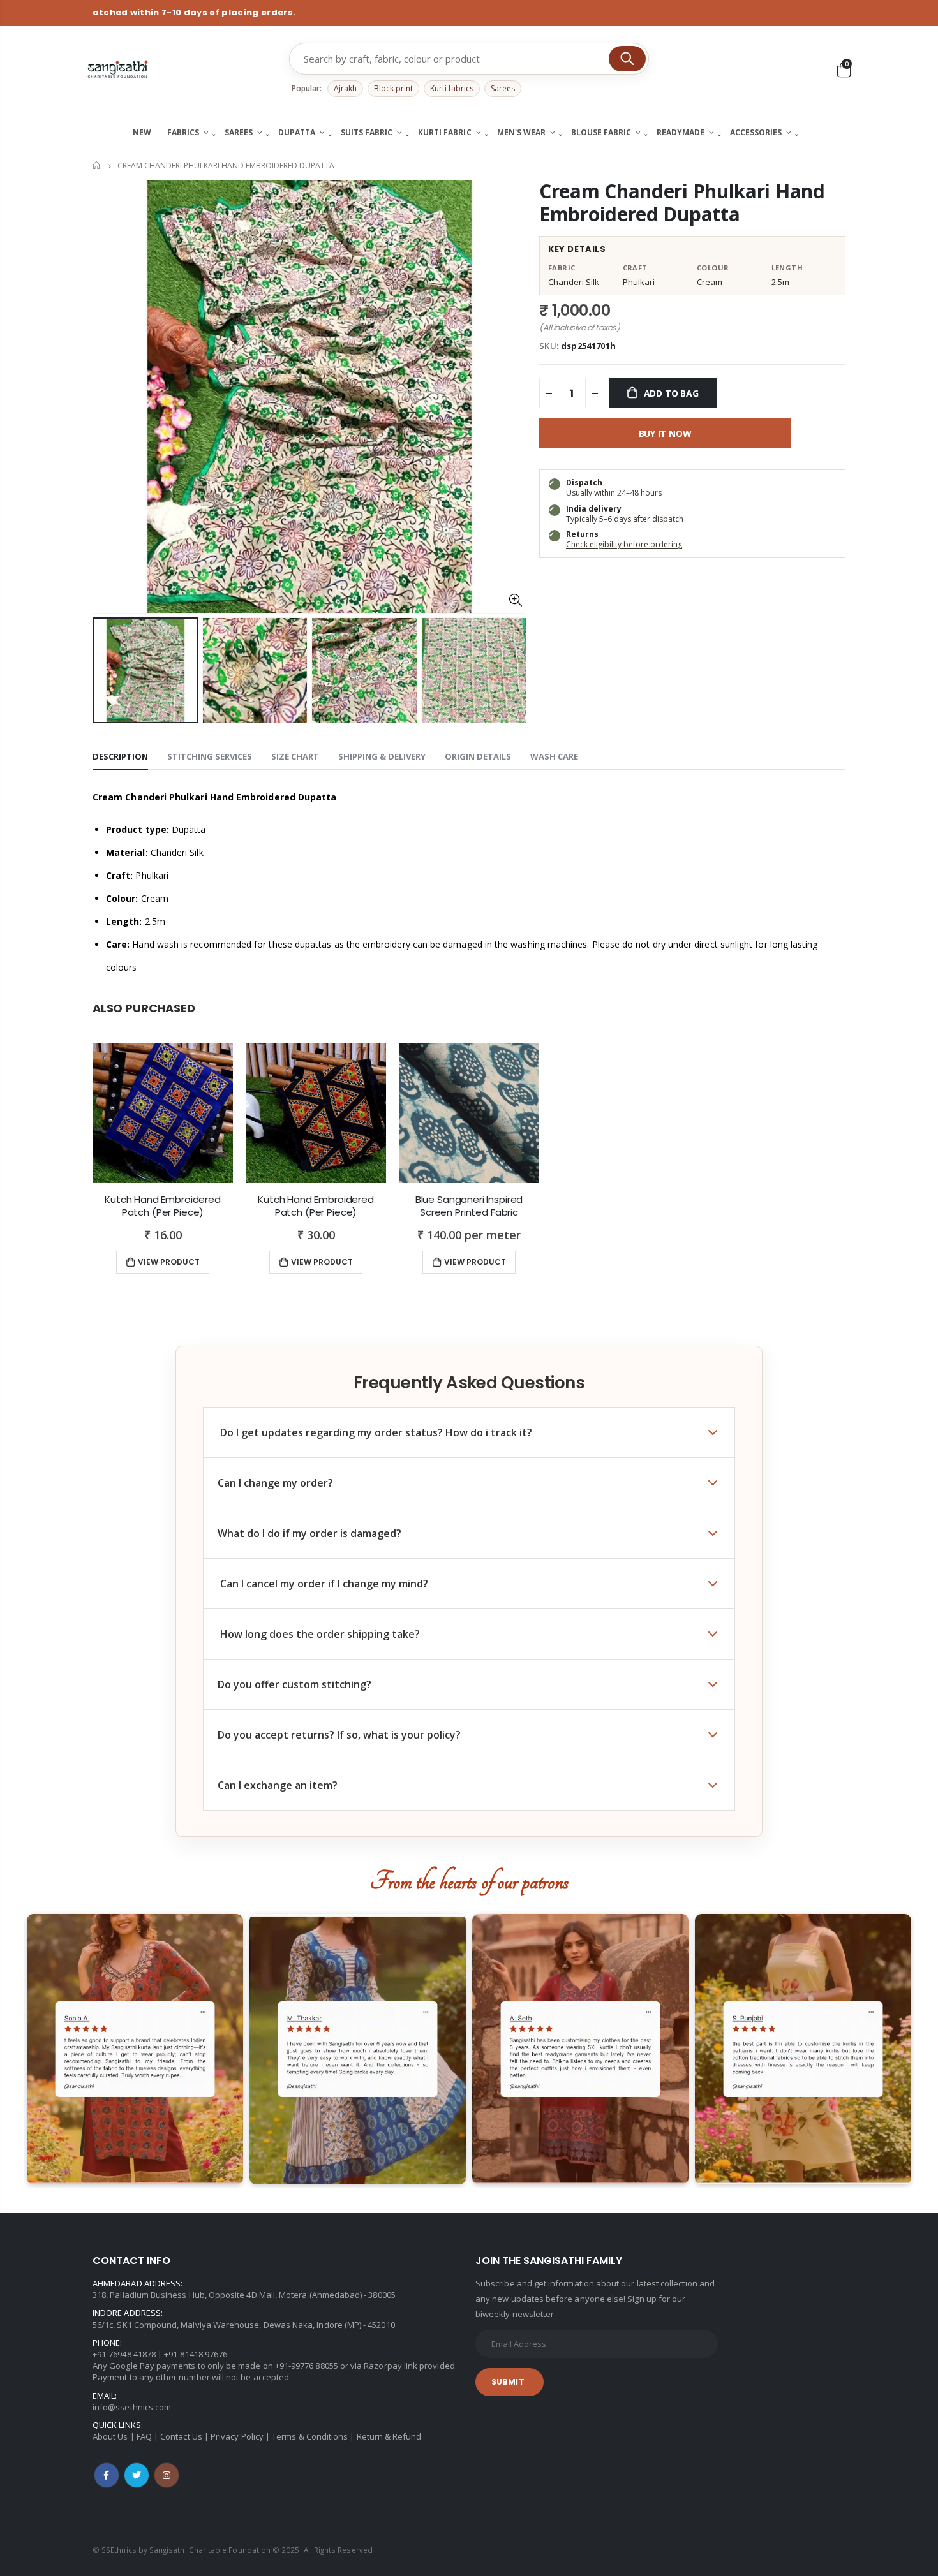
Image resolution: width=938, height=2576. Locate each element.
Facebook (107, 2475)
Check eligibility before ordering (624, 544)
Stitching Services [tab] (210, 756)
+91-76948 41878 (124, 2354)
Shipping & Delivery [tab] (382, 756)
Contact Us (181, 2436)
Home (97, 166)
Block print (393, 88)
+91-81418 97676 (196, 2354)
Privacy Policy (237, 2436)
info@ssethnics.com (132, 2407)
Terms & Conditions (310, 2436)
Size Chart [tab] (295, 756)
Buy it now (665, 433)
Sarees (503, 88)
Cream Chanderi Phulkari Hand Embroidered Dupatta (682, 202)
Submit (508, 2382)
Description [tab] (120, 756)
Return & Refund (389, 2436)
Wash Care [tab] (554, 756)
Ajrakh (345, 88)
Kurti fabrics (452, 88)
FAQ (144, 2436)
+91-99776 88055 (307, 2366)
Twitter (137, 2475)
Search (627, 59)
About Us (110, 2436)
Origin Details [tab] (478, 756)
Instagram (167, 2475)
